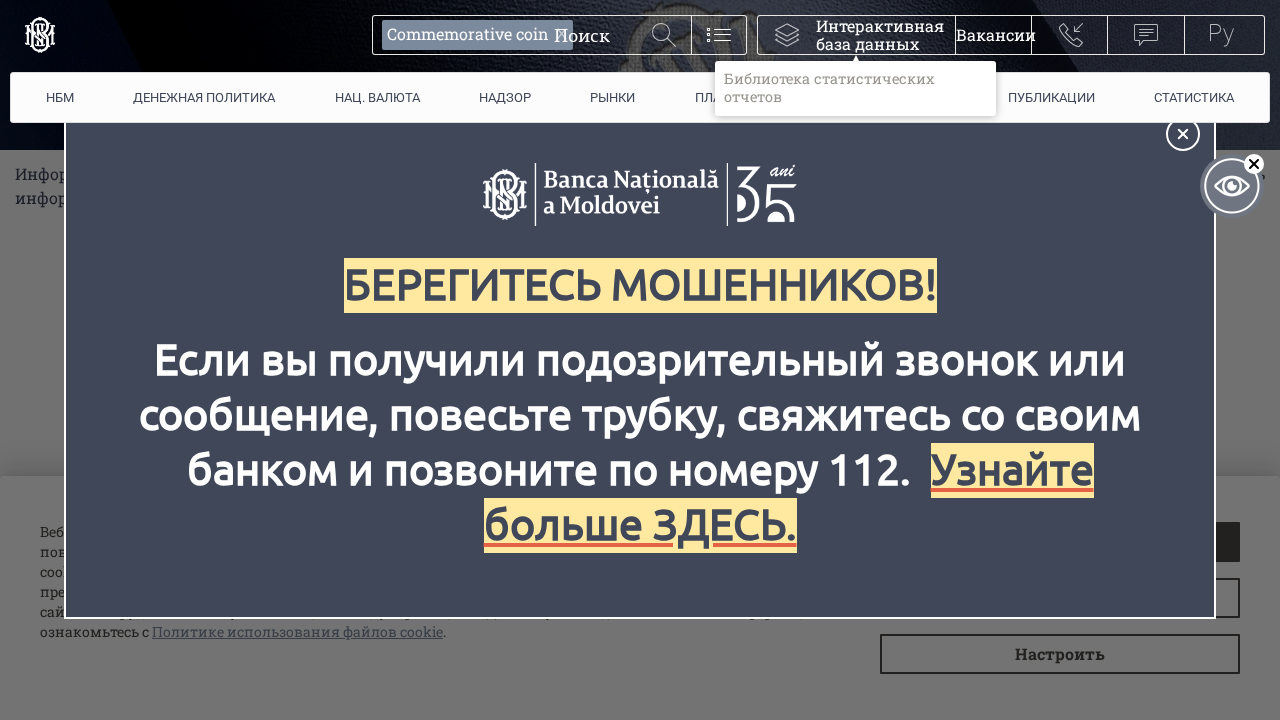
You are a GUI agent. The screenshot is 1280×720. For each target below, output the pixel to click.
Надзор (505, 97)
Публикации (1051, 97)
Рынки (612, 97)
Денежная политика (204, 97)
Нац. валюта (377, 97)
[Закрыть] (1183, 134)
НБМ (60, 97)
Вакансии (993, 34)
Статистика (1194, 97)
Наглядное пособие (1232, 186)
